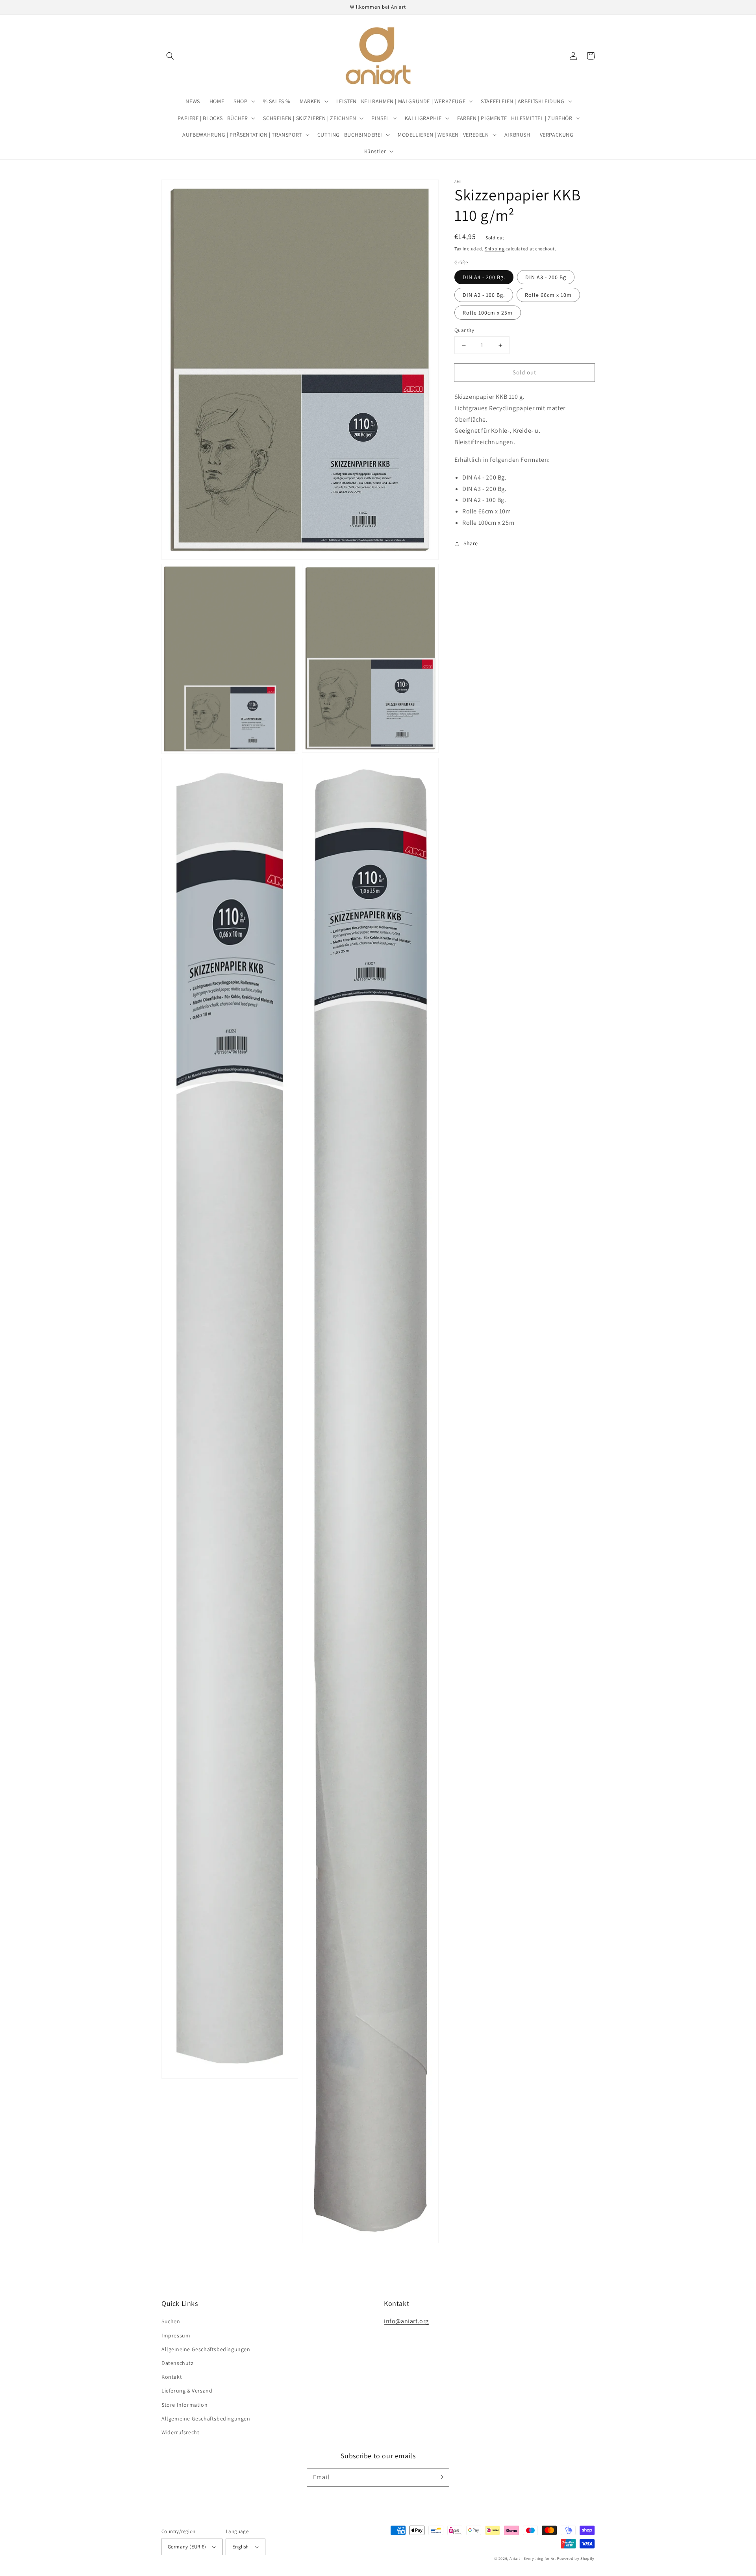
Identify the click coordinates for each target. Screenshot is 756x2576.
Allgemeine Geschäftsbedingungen (206, 2349)
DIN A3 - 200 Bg (546, 277)
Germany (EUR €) (187, 2547)
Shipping (495, 249)
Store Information (184, 2405)
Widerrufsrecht (180, 2432)
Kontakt (172, 2377)
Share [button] (471, 543)
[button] (170, 56)
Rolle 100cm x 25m (488, 313)
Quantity (464, 330)
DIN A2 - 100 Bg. (484, 295)
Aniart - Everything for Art (533, 2558)
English (241, 2547)
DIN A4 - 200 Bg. (484, 277)
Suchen (171, 2321)
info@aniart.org (406, 2321)
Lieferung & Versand (187, 2391)
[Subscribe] (440, 2477)
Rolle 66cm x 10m (548, 295)
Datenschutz (178, 2363)
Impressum (176, 2335)
